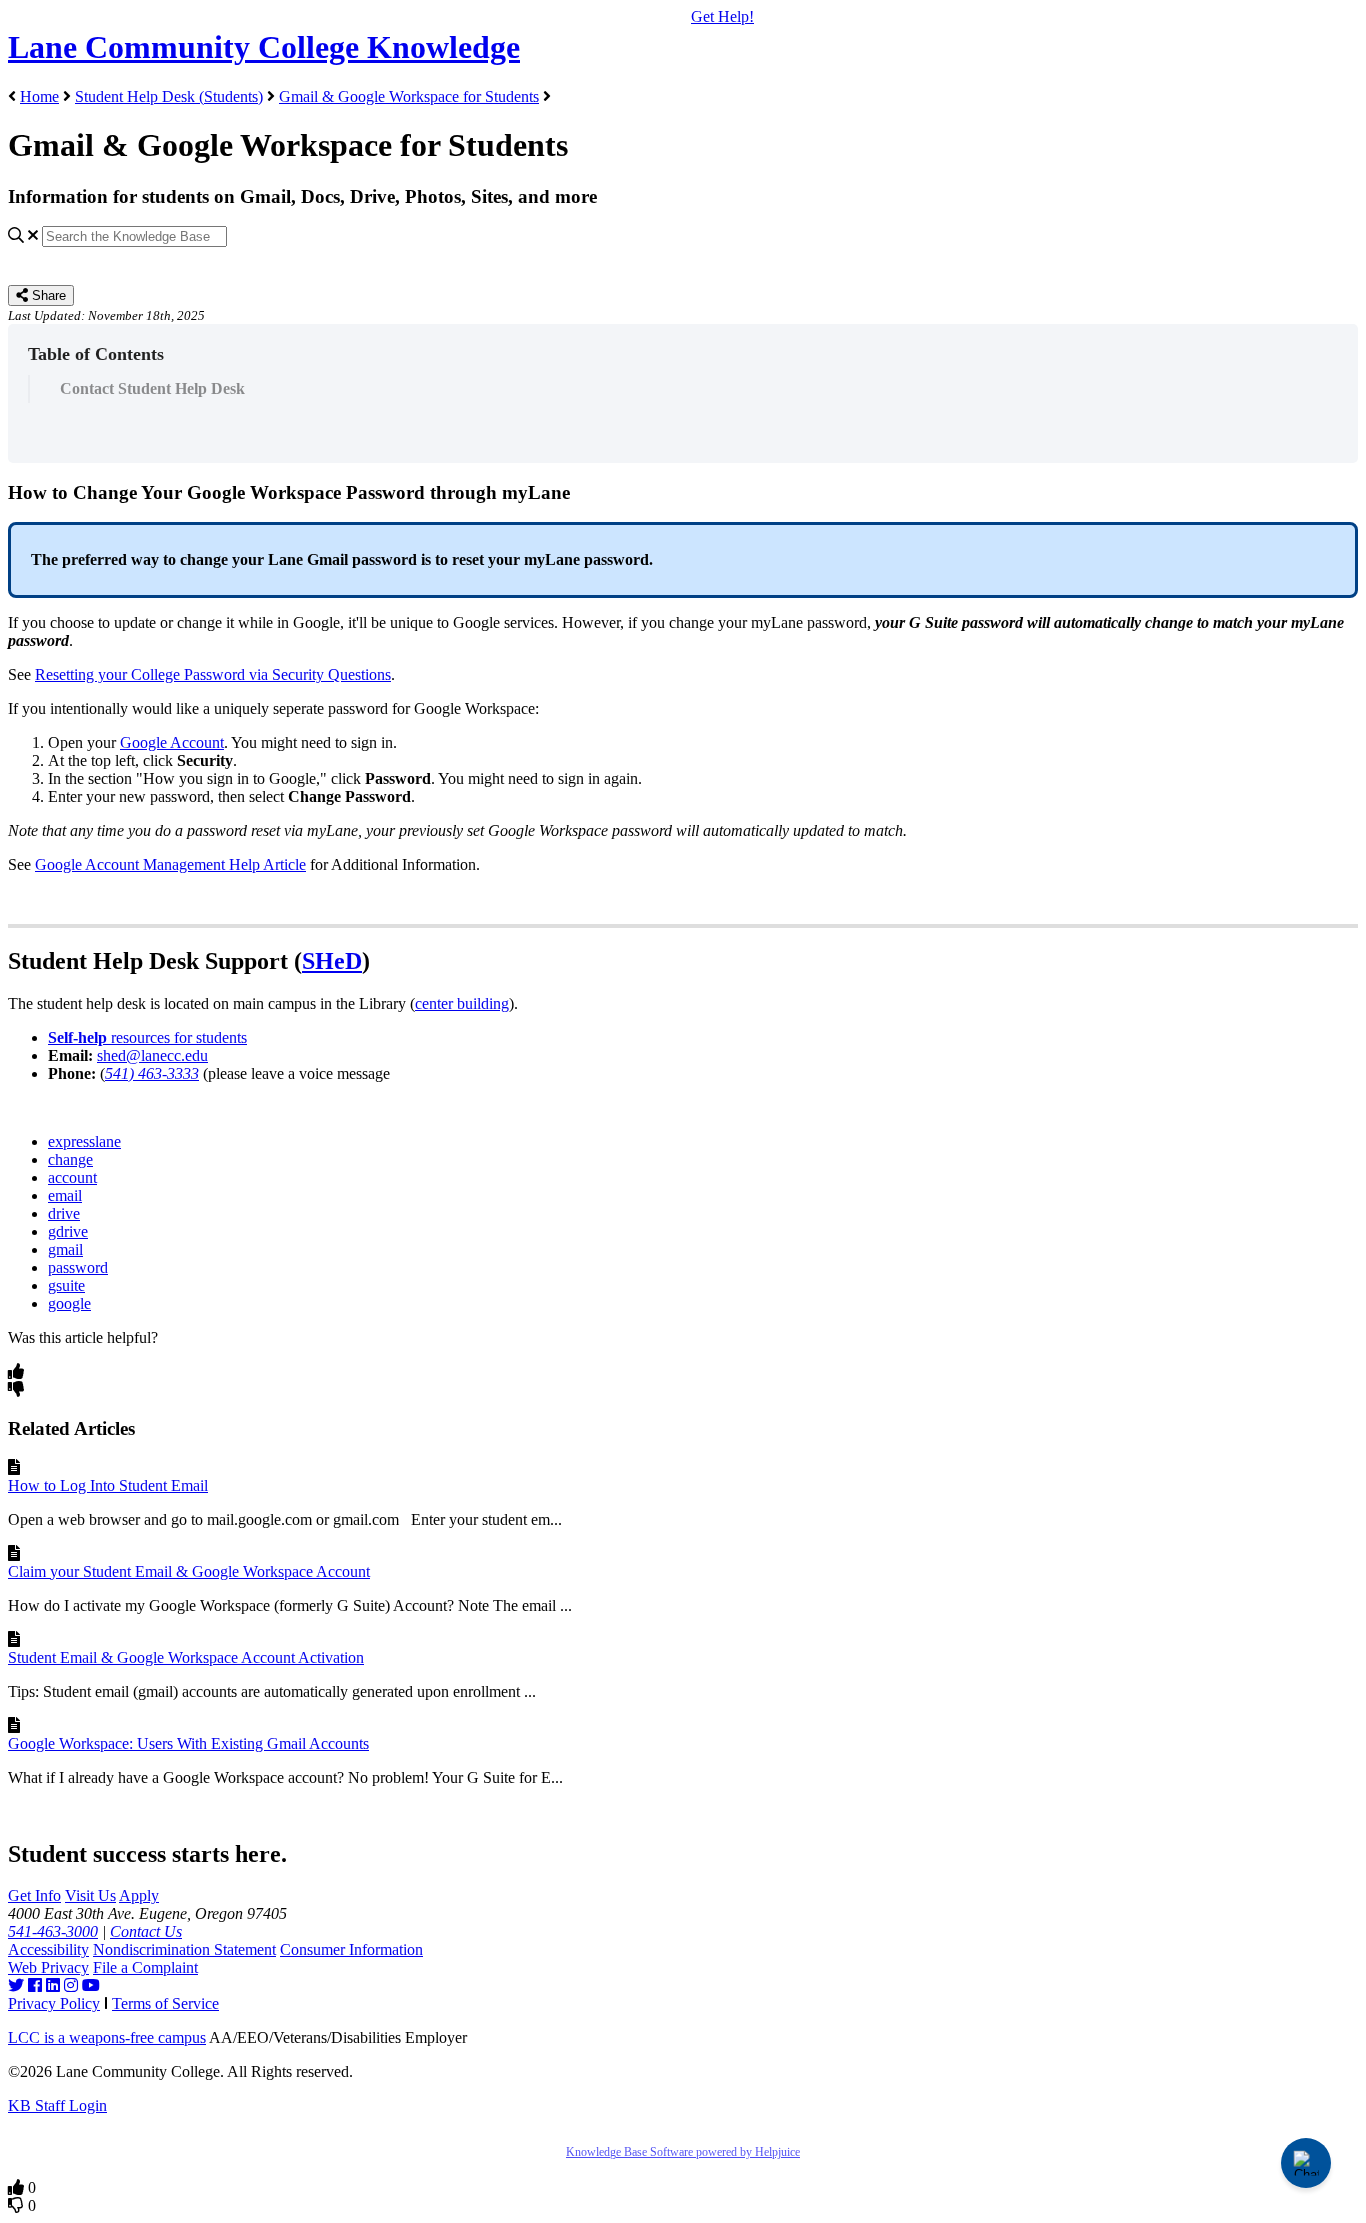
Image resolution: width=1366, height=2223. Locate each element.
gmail (65, 1249)
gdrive (68, 1231)
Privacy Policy (54, 2003)
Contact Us (146, 1931)
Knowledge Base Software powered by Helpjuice (683, 2152)
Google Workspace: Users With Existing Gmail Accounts (188, 1743)
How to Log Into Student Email (108, 1485)
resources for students (147, 1037)
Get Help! (722, 16)
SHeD (332, 961)
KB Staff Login (57, 2105)
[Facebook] (35, 1985)
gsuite (66, 1285)
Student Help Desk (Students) (169, 96)
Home (39, 96)
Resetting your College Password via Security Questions (213, 674)
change (70, 1159)
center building (462, 1003)
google (69, 1303)
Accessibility (48, 1949)
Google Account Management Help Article (170, 864)
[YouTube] (91, 1985)
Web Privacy (48, 1967)
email (65, 1195)
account (72, 1177)
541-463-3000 (53, 1931)
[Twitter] (16, 1985)
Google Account (172, 742)
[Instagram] (71, 1985)
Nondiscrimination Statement (184, 1949)
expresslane (84, 1141)
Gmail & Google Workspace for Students (409, 96)
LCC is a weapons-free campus (107, 2037)
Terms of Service (165, 2003)
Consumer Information (351, 1949)
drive (64, 1213)
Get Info (34, 1895)
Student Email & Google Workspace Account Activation (186, 1657)
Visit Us (90, 1895)
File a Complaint (145, 1967)
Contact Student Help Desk (152, 388)
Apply (139, 1895)
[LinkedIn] (53, 1985)
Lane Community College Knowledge (264, 47)
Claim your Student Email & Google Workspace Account (189, 1571)
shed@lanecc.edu (152, 1055)
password (78, 1267)
